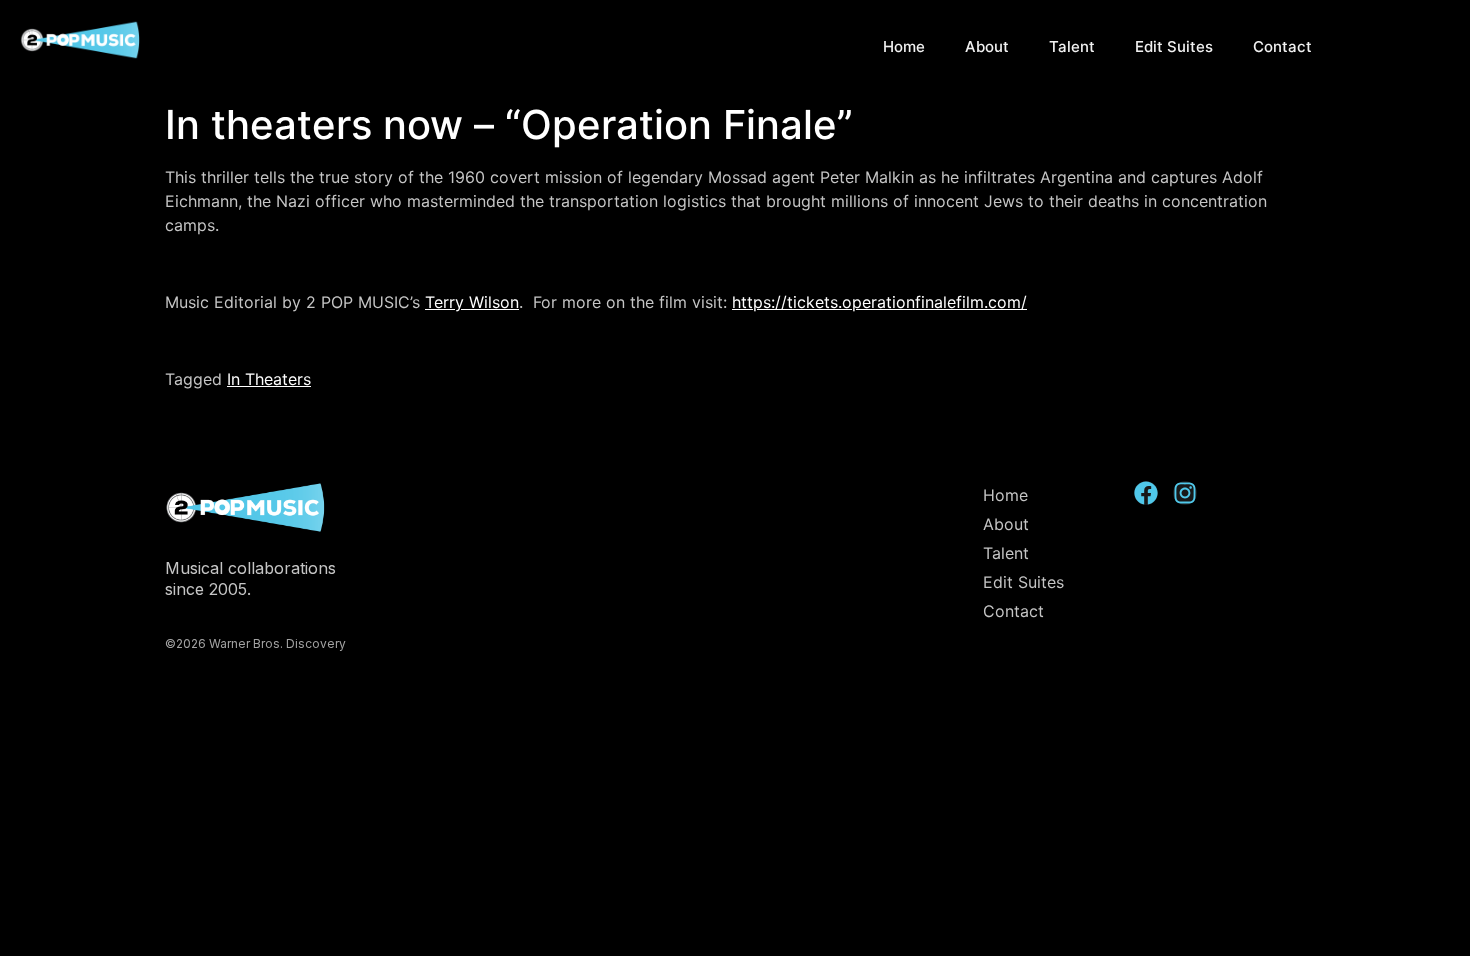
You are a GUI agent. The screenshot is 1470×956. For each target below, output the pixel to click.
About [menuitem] (987, 46)
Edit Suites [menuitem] (1174, 46)
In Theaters (269, 379)
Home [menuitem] (904, 46)
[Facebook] (1146, 493)
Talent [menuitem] (1072, 46)
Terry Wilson (472, 302)
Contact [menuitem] (1282, 46)
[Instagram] (1185, 493)
